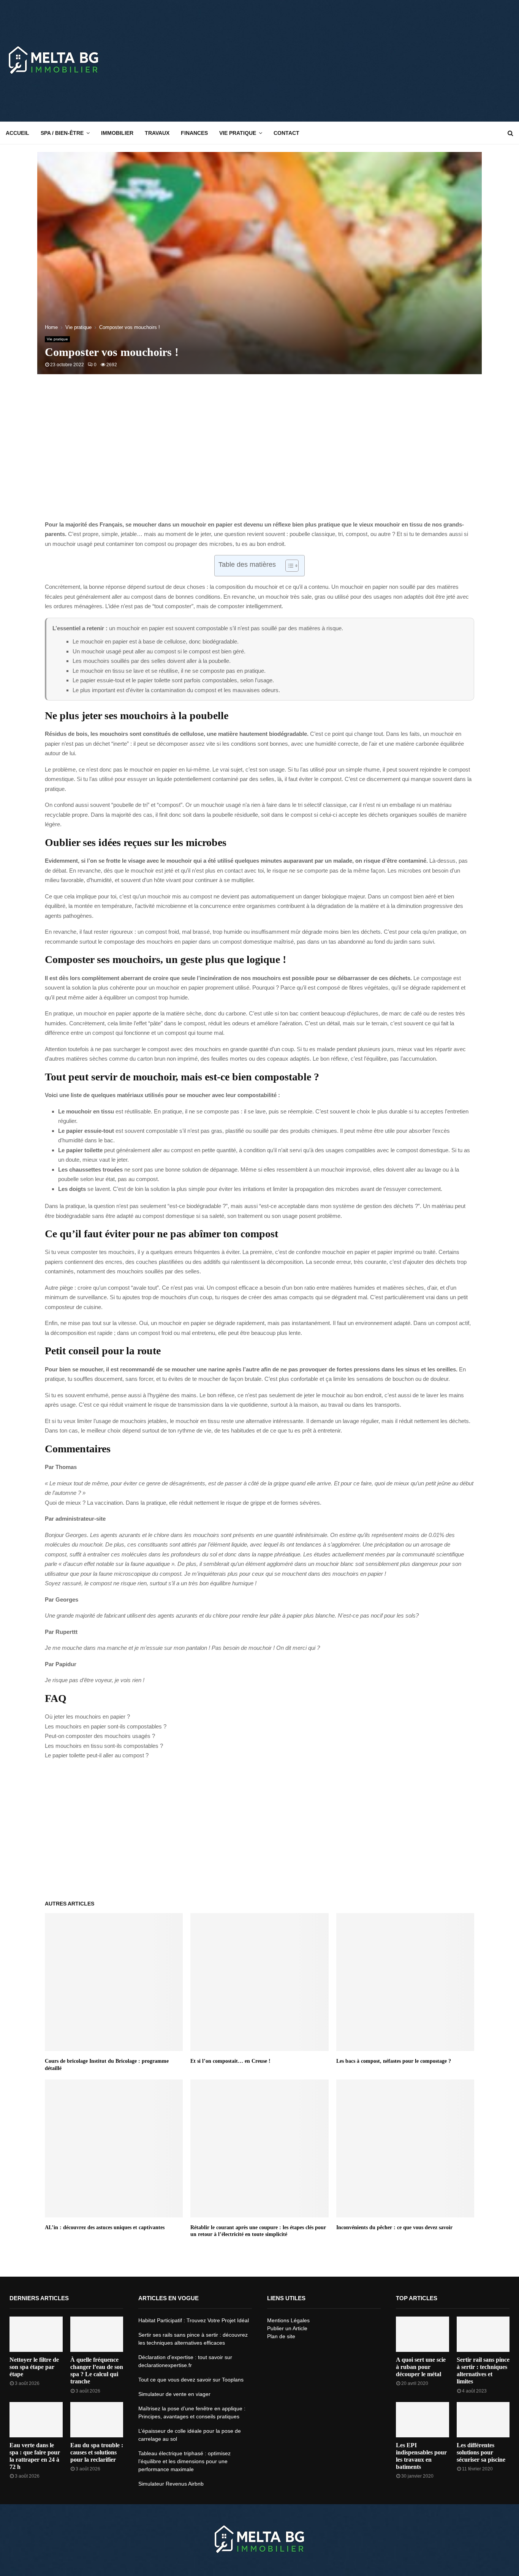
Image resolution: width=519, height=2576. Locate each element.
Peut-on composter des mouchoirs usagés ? (100, 1736)
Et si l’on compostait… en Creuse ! (230, 2061)
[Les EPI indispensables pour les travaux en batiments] (422, 2420)
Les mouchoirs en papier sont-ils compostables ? (106, 1726)
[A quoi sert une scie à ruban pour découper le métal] (422, 2334)
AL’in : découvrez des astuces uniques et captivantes (105, 2227)
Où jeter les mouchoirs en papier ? (87, 1717)
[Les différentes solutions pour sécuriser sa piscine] (483, 2420)
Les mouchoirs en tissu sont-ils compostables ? (104, 1746)
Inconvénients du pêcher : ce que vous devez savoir (394, 2227)
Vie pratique (238, 133)
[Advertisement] (375, 61)
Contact (286, 133)
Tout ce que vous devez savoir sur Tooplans (191, 2380)
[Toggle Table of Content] (288, 566)
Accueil (17, 133)
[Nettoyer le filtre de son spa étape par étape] (36, 2334)
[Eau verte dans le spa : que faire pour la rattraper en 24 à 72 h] (36, 2420)
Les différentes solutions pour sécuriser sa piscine (481, 2452)
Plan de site (281, 2336)
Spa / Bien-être (62, 133)
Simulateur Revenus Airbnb (171, 2484)
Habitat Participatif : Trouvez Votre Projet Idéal (194, 2320)
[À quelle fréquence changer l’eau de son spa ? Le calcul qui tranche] (97, 2334)
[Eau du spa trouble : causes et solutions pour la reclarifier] (97, 2420)
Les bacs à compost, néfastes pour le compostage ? (394, 2061)
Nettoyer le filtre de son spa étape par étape (34, 2367)
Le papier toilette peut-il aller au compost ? (97, 1755)
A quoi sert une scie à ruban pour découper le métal (421, 2367)
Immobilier (117, 133)
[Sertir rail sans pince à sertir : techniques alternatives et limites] (483, 2334)
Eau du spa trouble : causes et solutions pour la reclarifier (97, 2452)
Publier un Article (287, 2328)
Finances (194, 133)
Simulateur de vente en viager (174, 2394)
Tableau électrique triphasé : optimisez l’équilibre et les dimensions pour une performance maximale (184, 2461)
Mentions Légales (288, 2320)
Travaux (157, 133)
